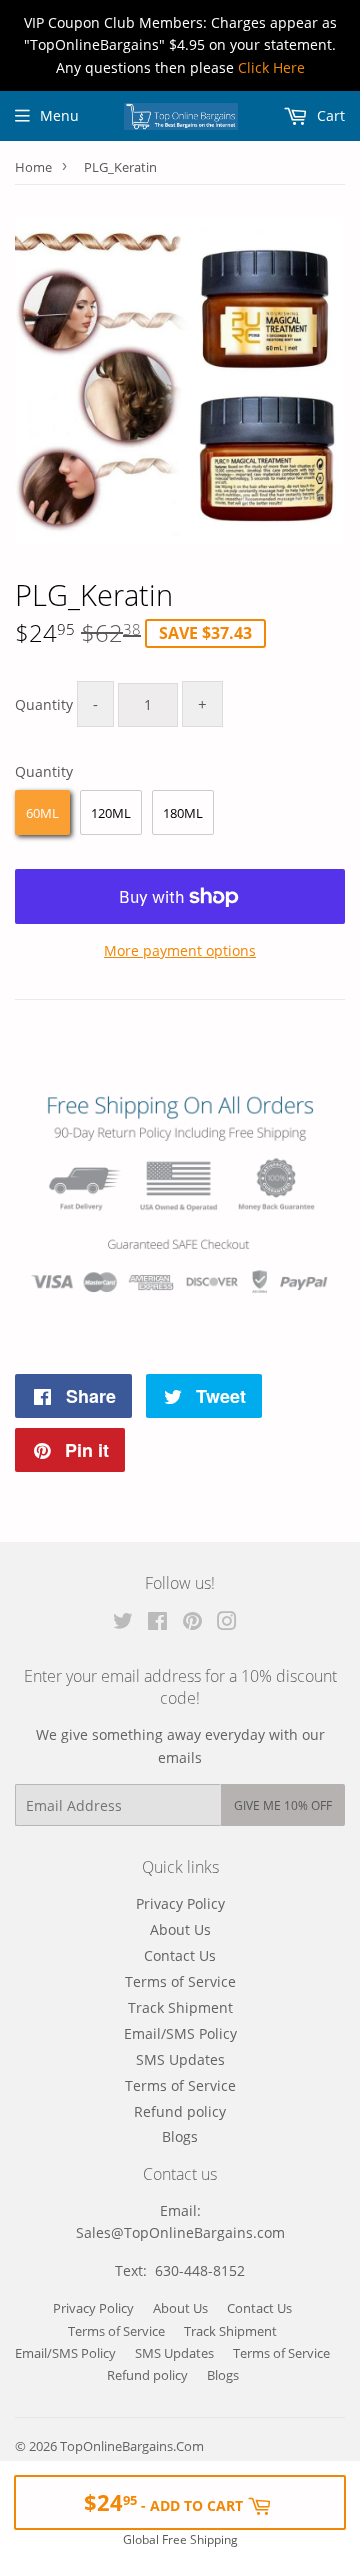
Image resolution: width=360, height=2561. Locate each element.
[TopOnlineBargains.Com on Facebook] (157, 1623)
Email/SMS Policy (180, 2033)
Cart (329, 115)
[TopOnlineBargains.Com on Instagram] (227, 1623)
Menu (59, 115)
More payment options (180, 950)
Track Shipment (180, 2007)
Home (33, 167)
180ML (183, 813)
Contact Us (180, 1955)
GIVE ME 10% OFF (283, 1805)
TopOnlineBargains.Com (132, 2446)
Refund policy (180, 2111)
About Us (180, 1929)
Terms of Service (180, 1981)
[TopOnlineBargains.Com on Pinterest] (192, 1623)
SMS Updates (180, 2059)
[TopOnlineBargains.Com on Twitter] (123, 1623)
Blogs (180, 2136)
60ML (42, 813)
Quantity (44, 704)
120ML (111, 813)
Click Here (271, 67)
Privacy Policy (180, 1903)
